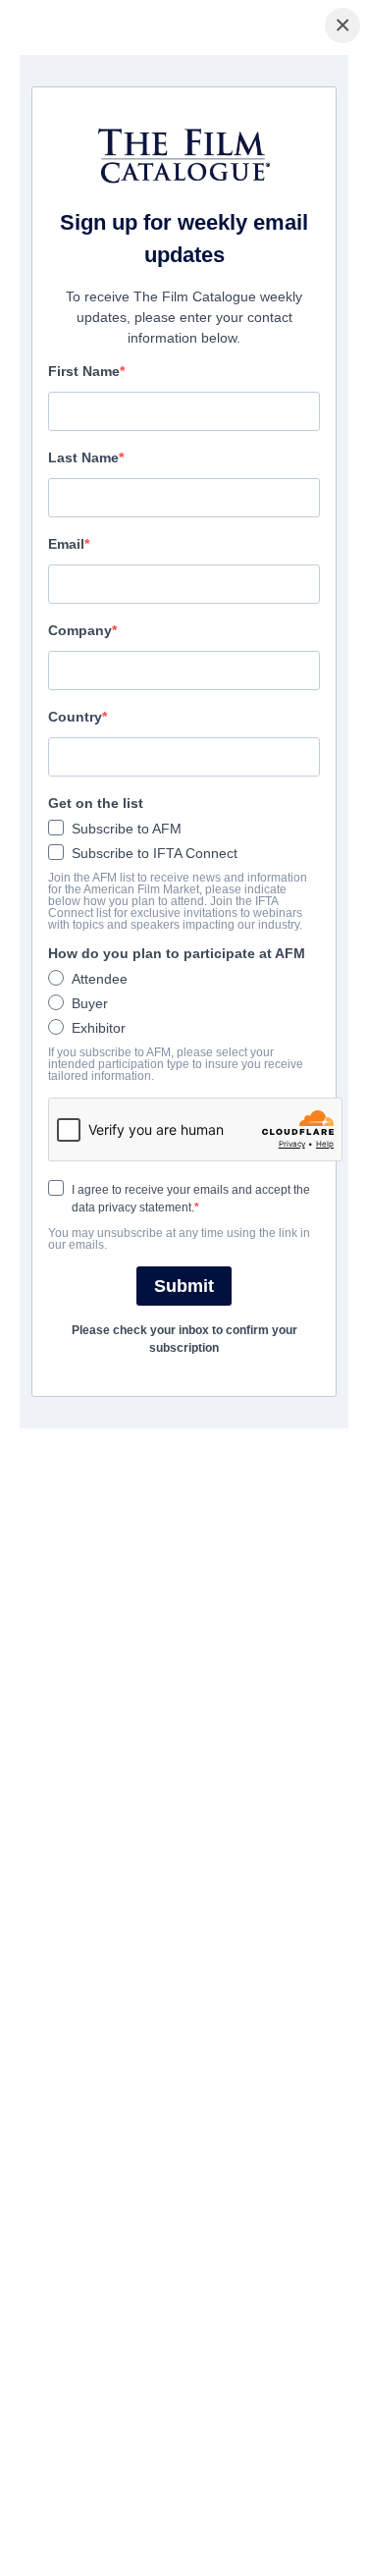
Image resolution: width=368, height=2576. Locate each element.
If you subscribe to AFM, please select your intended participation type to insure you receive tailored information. (176, 1064)
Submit (184, 1286)
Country (75, 717)
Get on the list (96, 803)
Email (66, 544)
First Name (84, 371)
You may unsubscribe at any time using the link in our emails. (179, 1239)
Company (80, 630)
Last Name (83, 457)
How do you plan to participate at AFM (177, 953)
